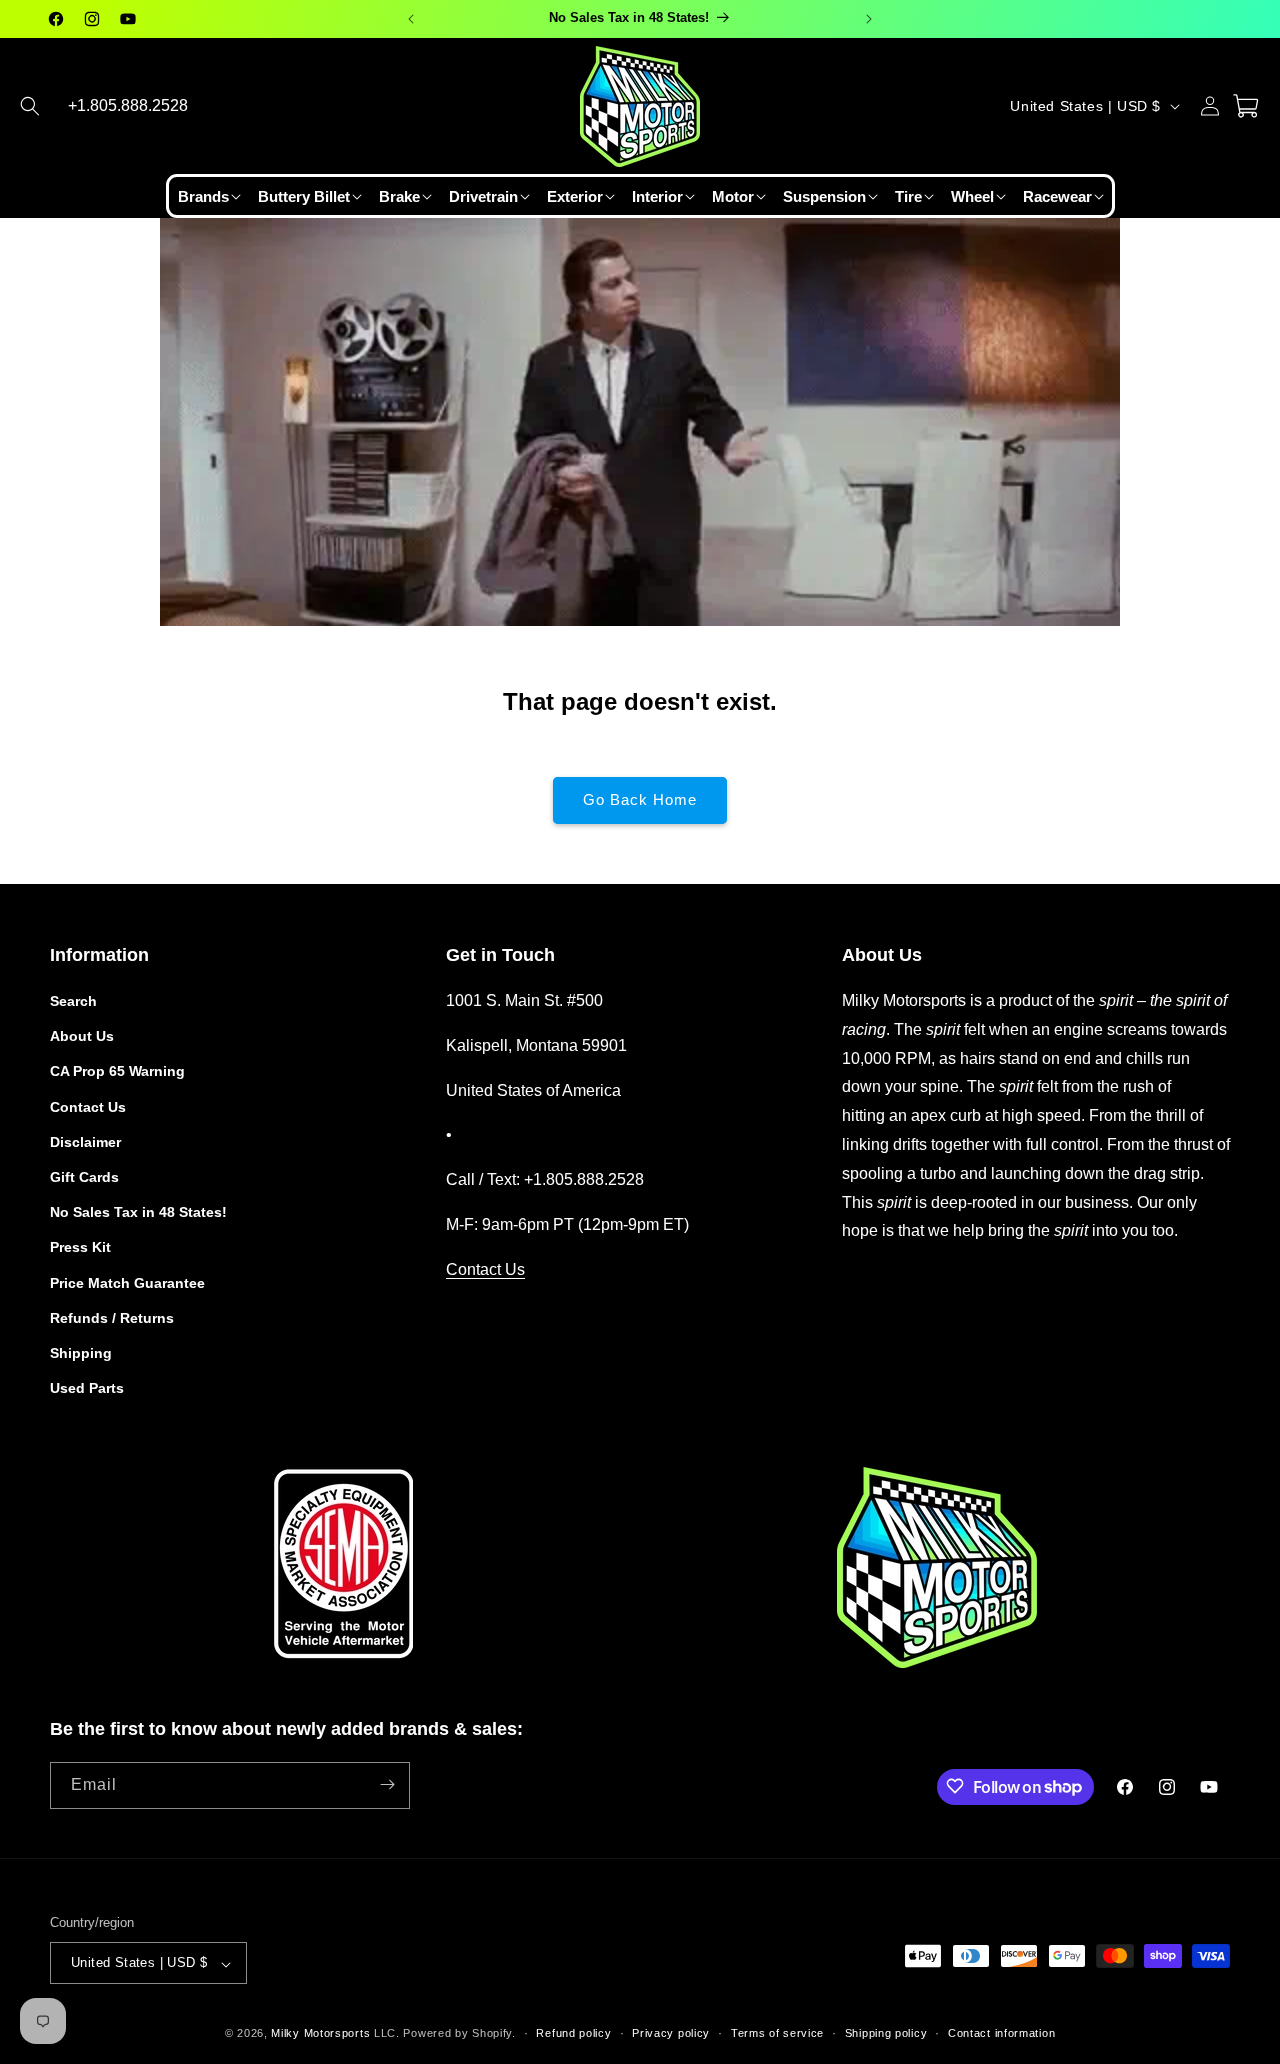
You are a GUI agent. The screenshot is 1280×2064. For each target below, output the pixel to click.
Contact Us (88, 1107)
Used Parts (87, 1389)
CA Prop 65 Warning (117, 1072)
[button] (30, 106)
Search (73, 1001)
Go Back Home (640, 799)
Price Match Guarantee (127, 1283)
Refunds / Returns (112, 1318)
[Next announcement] (869, 19)
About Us (82, 1037)
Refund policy (573, 2033)
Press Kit (80, 1248)
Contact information (1001, 2033)
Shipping (81, 1353)
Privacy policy (671, 2033)
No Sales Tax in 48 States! (138, 1213)
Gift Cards (84, 1177)
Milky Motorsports (320, 2034)
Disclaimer (85, 1142)
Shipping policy (886, 2033)
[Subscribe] (387, 1784)
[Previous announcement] (411, 19)
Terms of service (777, 2033)
